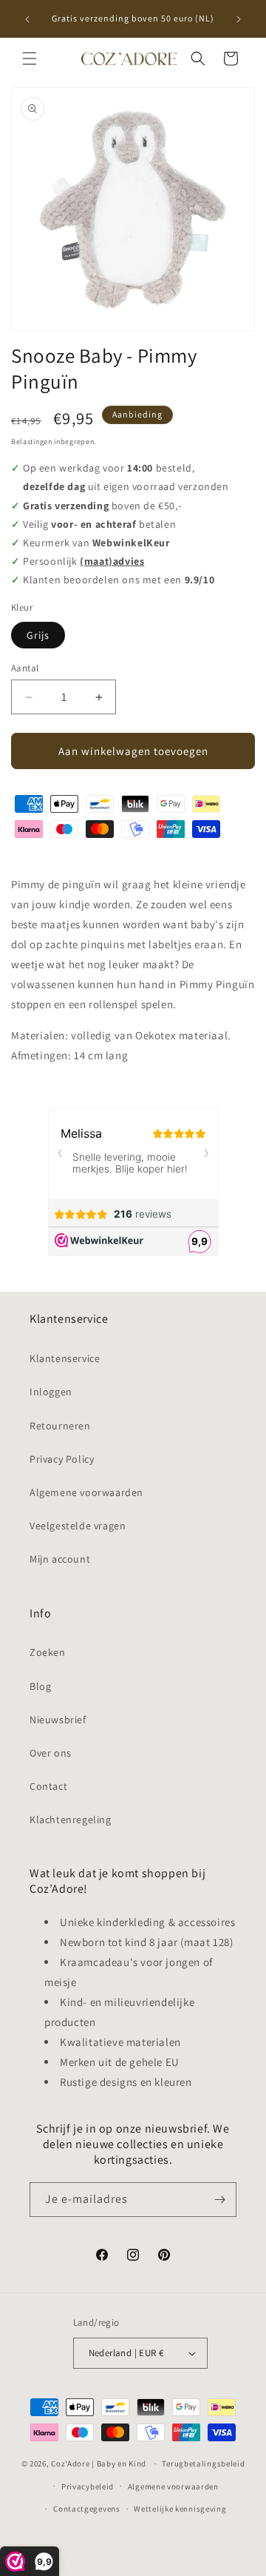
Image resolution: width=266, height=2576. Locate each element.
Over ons (51, 1753)
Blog (40, 1686)
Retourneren (60, 1426)
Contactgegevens (87, 2509)
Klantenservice (65, 1358)
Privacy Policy (62, 1459)
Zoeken (48, 1652)
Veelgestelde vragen (78, 1526)
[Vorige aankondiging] (27, 19)
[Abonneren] (219, 2200)
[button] (30, 58)
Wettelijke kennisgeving (180, 2509)
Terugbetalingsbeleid (203, 2463)
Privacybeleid (88, 2486)
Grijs (38, 635)
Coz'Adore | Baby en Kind (99, 2463)
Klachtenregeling (71, 1819)
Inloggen (51, 1392)
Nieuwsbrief (58, 1720)
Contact (48, 1786)
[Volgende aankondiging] (239, 19)
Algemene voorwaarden (86, 1492)
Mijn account (60, 1559)
